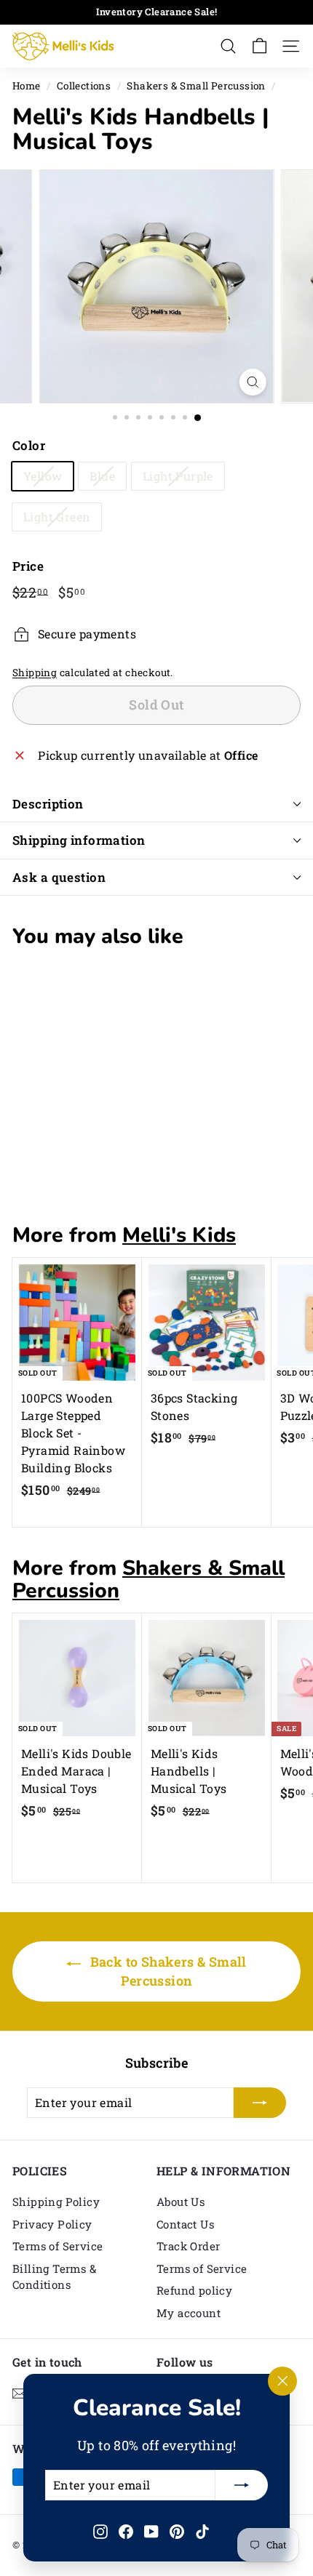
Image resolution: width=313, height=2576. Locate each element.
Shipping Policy (56, 2202)
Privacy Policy (52, 2224)
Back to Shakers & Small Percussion (167, 1971)
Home (27, 86)
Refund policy (194, 2290)
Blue (102, 476)
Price (28, 566)
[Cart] (259, 46)
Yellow (43, 476)
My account (189, 2313)
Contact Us (185, 2224)
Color (29, 445)
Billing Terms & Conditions (54, 2277)
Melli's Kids (179, 1235)
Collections (84, 86)
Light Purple (178, 476)
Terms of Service (58, 2246)
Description (48, 804)
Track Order (188, 2246)
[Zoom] (252, 382)
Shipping (35, 673)
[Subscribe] (242, 2485)
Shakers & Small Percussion (196, 86)
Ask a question (59, 877)
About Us (181, 2202)
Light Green (57, 517)
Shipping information (79, 840)
